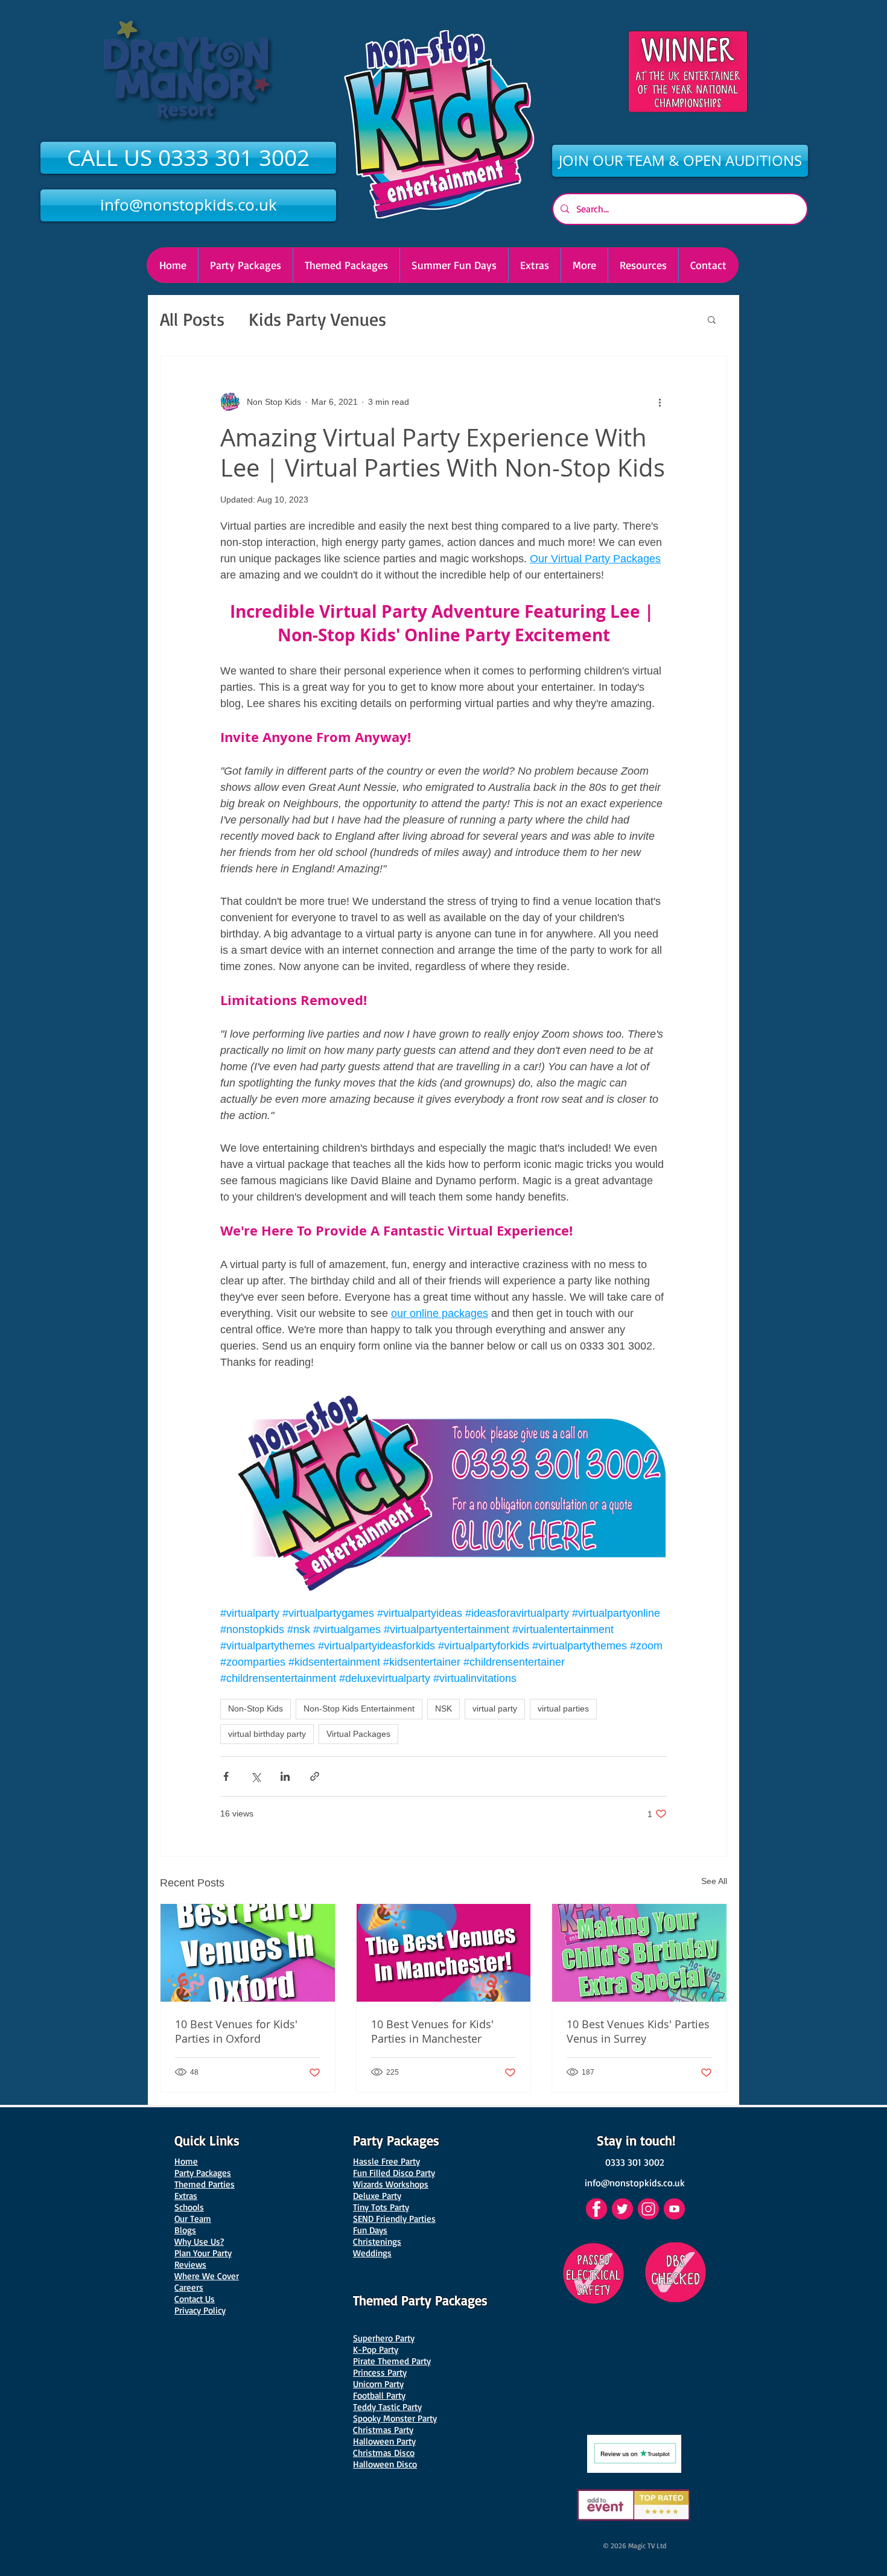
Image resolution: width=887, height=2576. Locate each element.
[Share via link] (315, 1776)
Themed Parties (205, 2184)
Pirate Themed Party (392, 2361)
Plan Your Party (203, 2253)
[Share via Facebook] (226, 1776)
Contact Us (195, 2299)
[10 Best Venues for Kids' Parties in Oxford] (248, 1953)
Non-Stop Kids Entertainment (359, 1708)
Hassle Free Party (386, 2161)
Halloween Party (384, 2441)
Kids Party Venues (317, 319)
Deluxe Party (377, 2196)
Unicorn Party (378, 2384)
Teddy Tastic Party (387, 2407)
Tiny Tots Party (381, 2207)
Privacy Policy (200, 2310)
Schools (189, 2207)
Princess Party (380, 2372)
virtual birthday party (267, 1734)
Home (186, 2161)
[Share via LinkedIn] (285, 1776)
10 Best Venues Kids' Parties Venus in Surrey (638, 2031)
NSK (443, 1708)
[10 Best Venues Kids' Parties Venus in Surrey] (639, 1953)
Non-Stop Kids (256, 1708)
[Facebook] (596, 2209)
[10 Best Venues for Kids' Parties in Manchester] (444, 1953)
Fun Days (370, 2230)
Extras (186, 2196)
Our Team (193, 2219)
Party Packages (203, 2173)
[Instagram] (648, 2209)
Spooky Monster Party (395, 2418)
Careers (189, 2287)
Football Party (379, 2395)
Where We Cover (207, 2276)
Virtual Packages (358, 1734)
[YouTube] (674, 2209)
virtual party (495, 1708)
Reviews (190, 2264)
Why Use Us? (199, 2241)
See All (714, 1881)
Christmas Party (383, 2430)
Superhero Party (384, 2338)
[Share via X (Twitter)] (256, 1776)
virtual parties (563, 1708)
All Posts (192, 319)
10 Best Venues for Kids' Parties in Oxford (236, 2031)
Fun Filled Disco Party (394, 2173)
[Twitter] (622, 2209)
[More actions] (660, 402)
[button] (584, 265)
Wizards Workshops (391, 2184)
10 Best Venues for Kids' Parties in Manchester (432, 2031)
